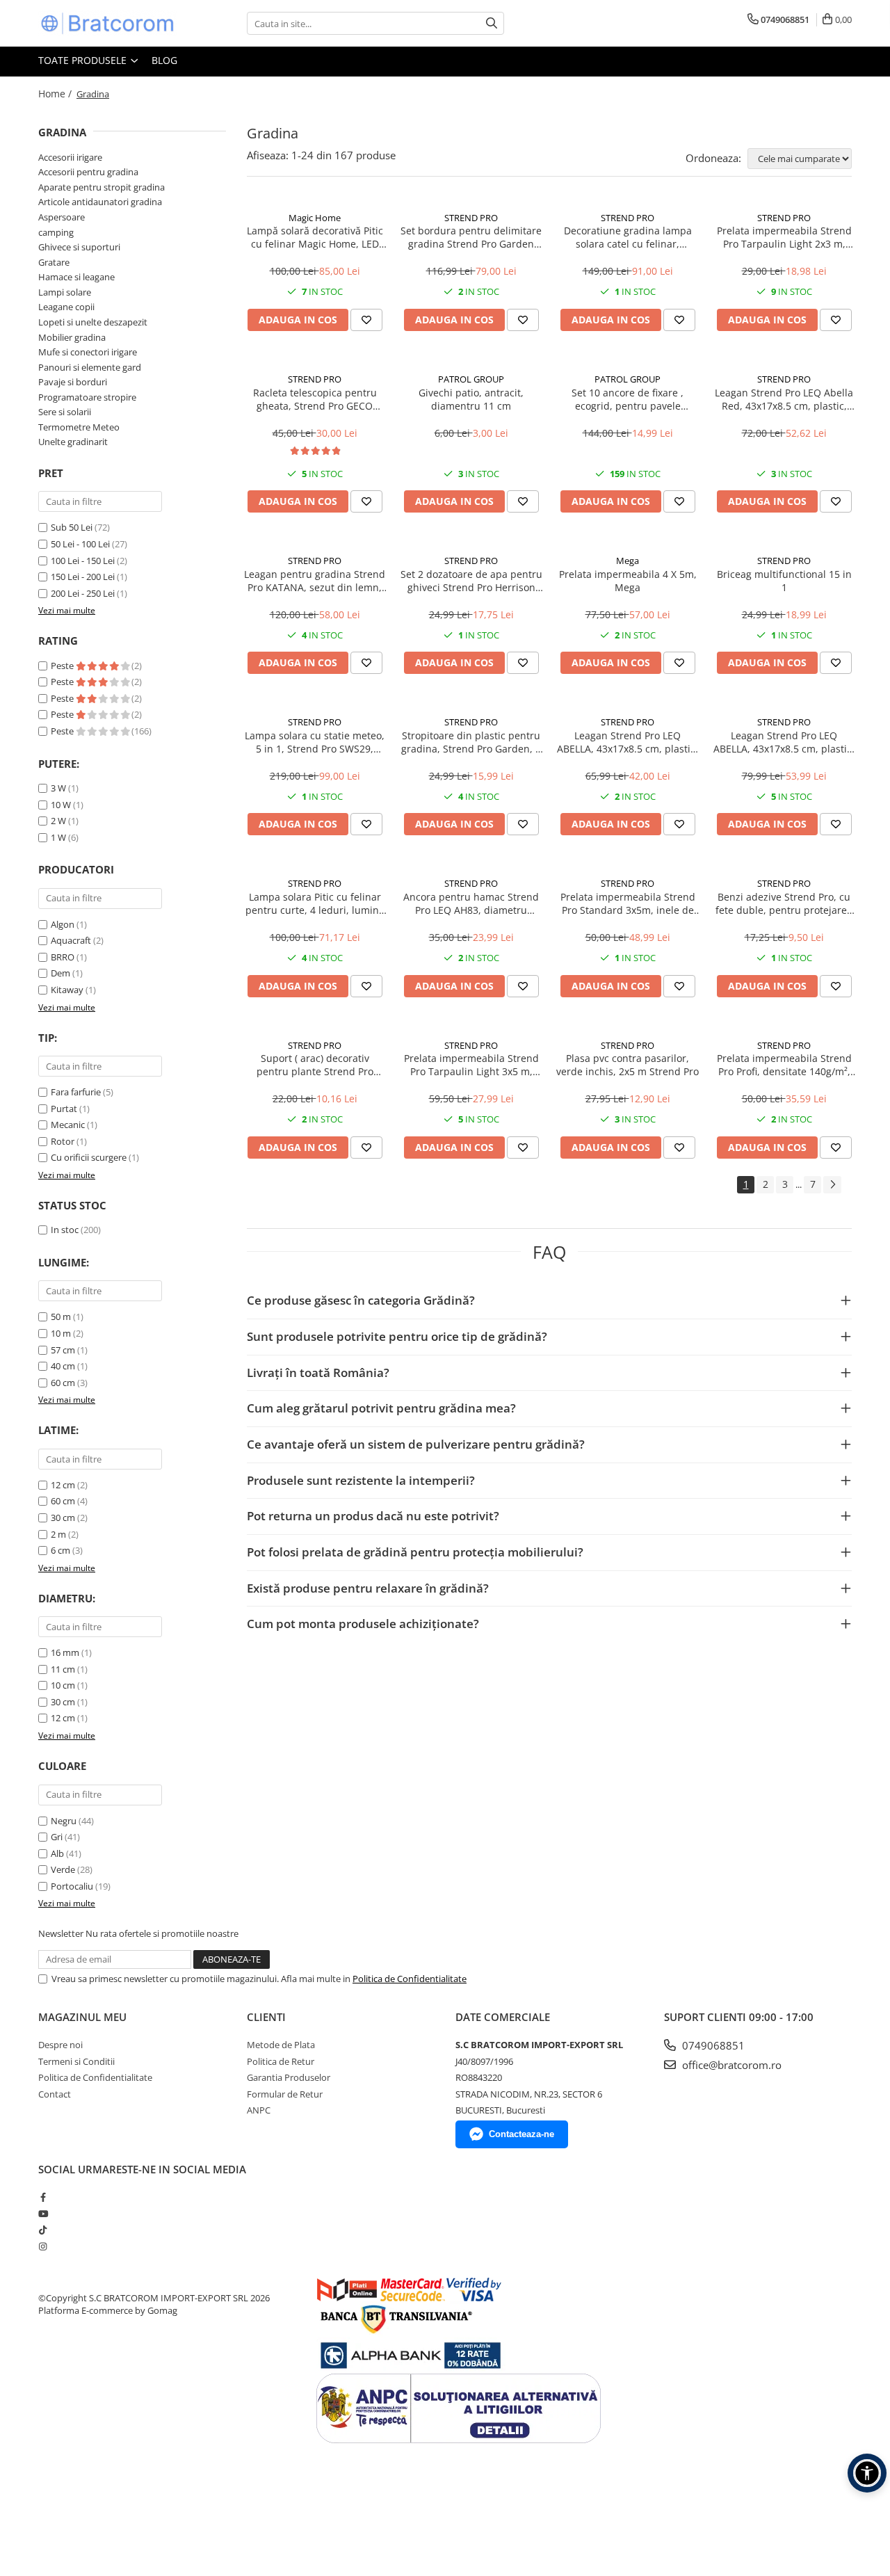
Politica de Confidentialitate (410, 1979)
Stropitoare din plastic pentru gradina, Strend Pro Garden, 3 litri (471, 742)
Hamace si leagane (76, 277)
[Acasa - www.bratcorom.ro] (108, 23)
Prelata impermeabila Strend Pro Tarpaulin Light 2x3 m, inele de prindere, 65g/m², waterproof (784, 237)
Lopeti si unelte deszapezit (93, 322)
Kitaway (67, 990)
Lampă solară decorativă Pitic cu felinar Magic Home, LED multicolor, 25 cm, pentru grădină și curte (315, 237)
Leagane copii (66, 307)
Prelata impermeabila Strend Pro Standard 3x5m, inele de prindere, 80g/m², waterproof (628, 903)
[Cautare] (492, 23)
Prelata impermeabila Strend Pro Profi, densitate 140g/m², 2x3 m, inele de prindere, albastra (784, 1065)
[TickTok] (43, 2230)
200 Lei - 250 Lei (83, 593)
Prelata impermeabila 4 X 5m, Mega (628, 581)
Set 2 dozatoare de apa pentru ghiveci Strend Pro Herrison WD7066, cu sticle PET (471, 581)
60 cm (63, 1383)
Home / (56, 94)
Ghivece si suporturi (79, 247)
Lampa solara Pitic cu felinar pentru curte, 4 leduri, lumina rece (315, 903)
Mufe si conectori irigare (88, 352)
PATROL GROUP (471, 379)
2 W (58, 821)
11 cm (63, 1669)
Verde (63, 1869)
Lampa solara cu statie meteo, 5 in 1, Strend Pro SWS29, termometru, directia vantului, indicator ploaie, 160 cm (315, 742)
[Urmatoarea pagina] (832, 1185)
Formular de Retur (285, 2094)
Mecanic (68, 1125)
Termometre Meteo (79, 427)
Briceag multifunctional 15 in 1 (784, 581)
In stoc (65, 1230)
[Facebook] (43, 2197)
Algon (63, 924)
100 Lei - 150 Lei (83, 561)
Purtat (64, 1109)
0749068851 (712, 2045)
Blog (164, 60)
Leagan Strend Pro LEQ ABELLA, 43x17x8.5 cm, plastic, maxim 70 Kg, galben (784, 742)
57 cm (63, 1350)
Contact (55, 2094)
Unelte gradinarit (73, 442)
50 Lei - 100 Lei (80, 544)
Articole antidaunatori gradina (100, 202)
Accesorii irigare (70, 157)
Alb (57, 1853)
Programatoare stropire (87, 397)
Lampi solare (65, 292)
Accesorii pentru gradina (88, 172)
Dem (60, 973)
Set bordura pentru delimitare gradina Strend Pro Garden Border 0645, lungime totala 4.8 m (471, 237)
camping (56, 232)
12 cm (63, 1485)
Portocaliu (72, 1886)
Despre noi (60, 2045)
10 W (61, 805)
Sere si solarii (65, 412)
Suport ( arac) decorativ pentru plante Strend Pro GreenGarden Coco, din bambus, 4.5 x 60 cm (315, 1065)
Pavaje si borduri (73, 382)
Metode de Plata (281, 2045)
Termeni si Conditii (76, 2061)
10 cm (63, 1685)
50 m (61, 1317)
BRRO (63, 957)
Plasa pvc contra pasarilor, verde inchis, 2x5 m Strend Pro (628, 1065)
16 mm (65, 1652)
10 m (61, 1333)
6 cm (60, 1550)
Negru (64, 1821)
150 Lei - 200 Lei (83, 577)
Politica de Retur (281, 2061)
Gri (57, 1837)
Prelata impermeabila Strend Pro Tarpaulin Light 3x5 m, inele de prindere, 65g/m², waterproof (471, 1065)
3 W (58, 788)
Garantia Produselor (289, 2077)
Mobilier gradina (72, 337)
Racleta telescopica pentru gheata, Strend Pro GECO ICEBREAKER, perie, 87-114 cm (315, 399)
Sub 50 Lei (72, 527)
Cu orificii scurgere (89, 1157)
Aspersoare (62, 217)
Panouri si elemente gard (90, 367)
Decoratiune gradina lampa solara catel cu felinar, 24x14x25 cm (628, 237)
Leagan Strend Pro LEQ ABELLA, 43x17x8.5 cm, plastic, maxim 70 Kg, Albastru (628, 742)
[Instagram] (43, 2246)
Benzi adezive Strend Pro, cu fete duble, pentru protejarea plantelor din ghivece (784, 903)
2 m (58, 1534)
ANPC (259, 2110)
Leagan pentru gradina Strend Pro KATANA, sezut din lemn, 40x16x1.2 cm (315, 581)
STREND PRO (471, 218)
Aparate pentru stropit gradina (102, 187)
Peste (63, 666)
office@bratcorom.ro (730, 2065)
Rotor (63, 1141)
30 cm (63, 1518)
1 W (58, 837)
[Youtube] (43, 2214)
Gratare (54, 262)
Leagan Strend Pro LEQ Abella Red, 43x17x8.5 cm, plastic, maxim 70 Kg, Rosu (784, 399)
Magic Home (315, 218)
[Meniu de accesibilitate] (867, 2473)
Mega (628, 561)
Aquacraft (71, 940)
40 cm (63, 1366)
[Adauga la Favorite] (366, 320)
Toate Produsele (84, 60)
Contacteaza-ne (521, 2134)
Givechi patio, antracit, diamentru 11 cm (471, 399)
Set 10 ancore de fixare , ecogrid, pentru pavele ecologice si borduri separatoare (628, 399)
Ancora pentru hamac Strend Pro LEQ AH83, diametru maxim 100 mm (471, 903)
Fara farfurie (76, 1092)
